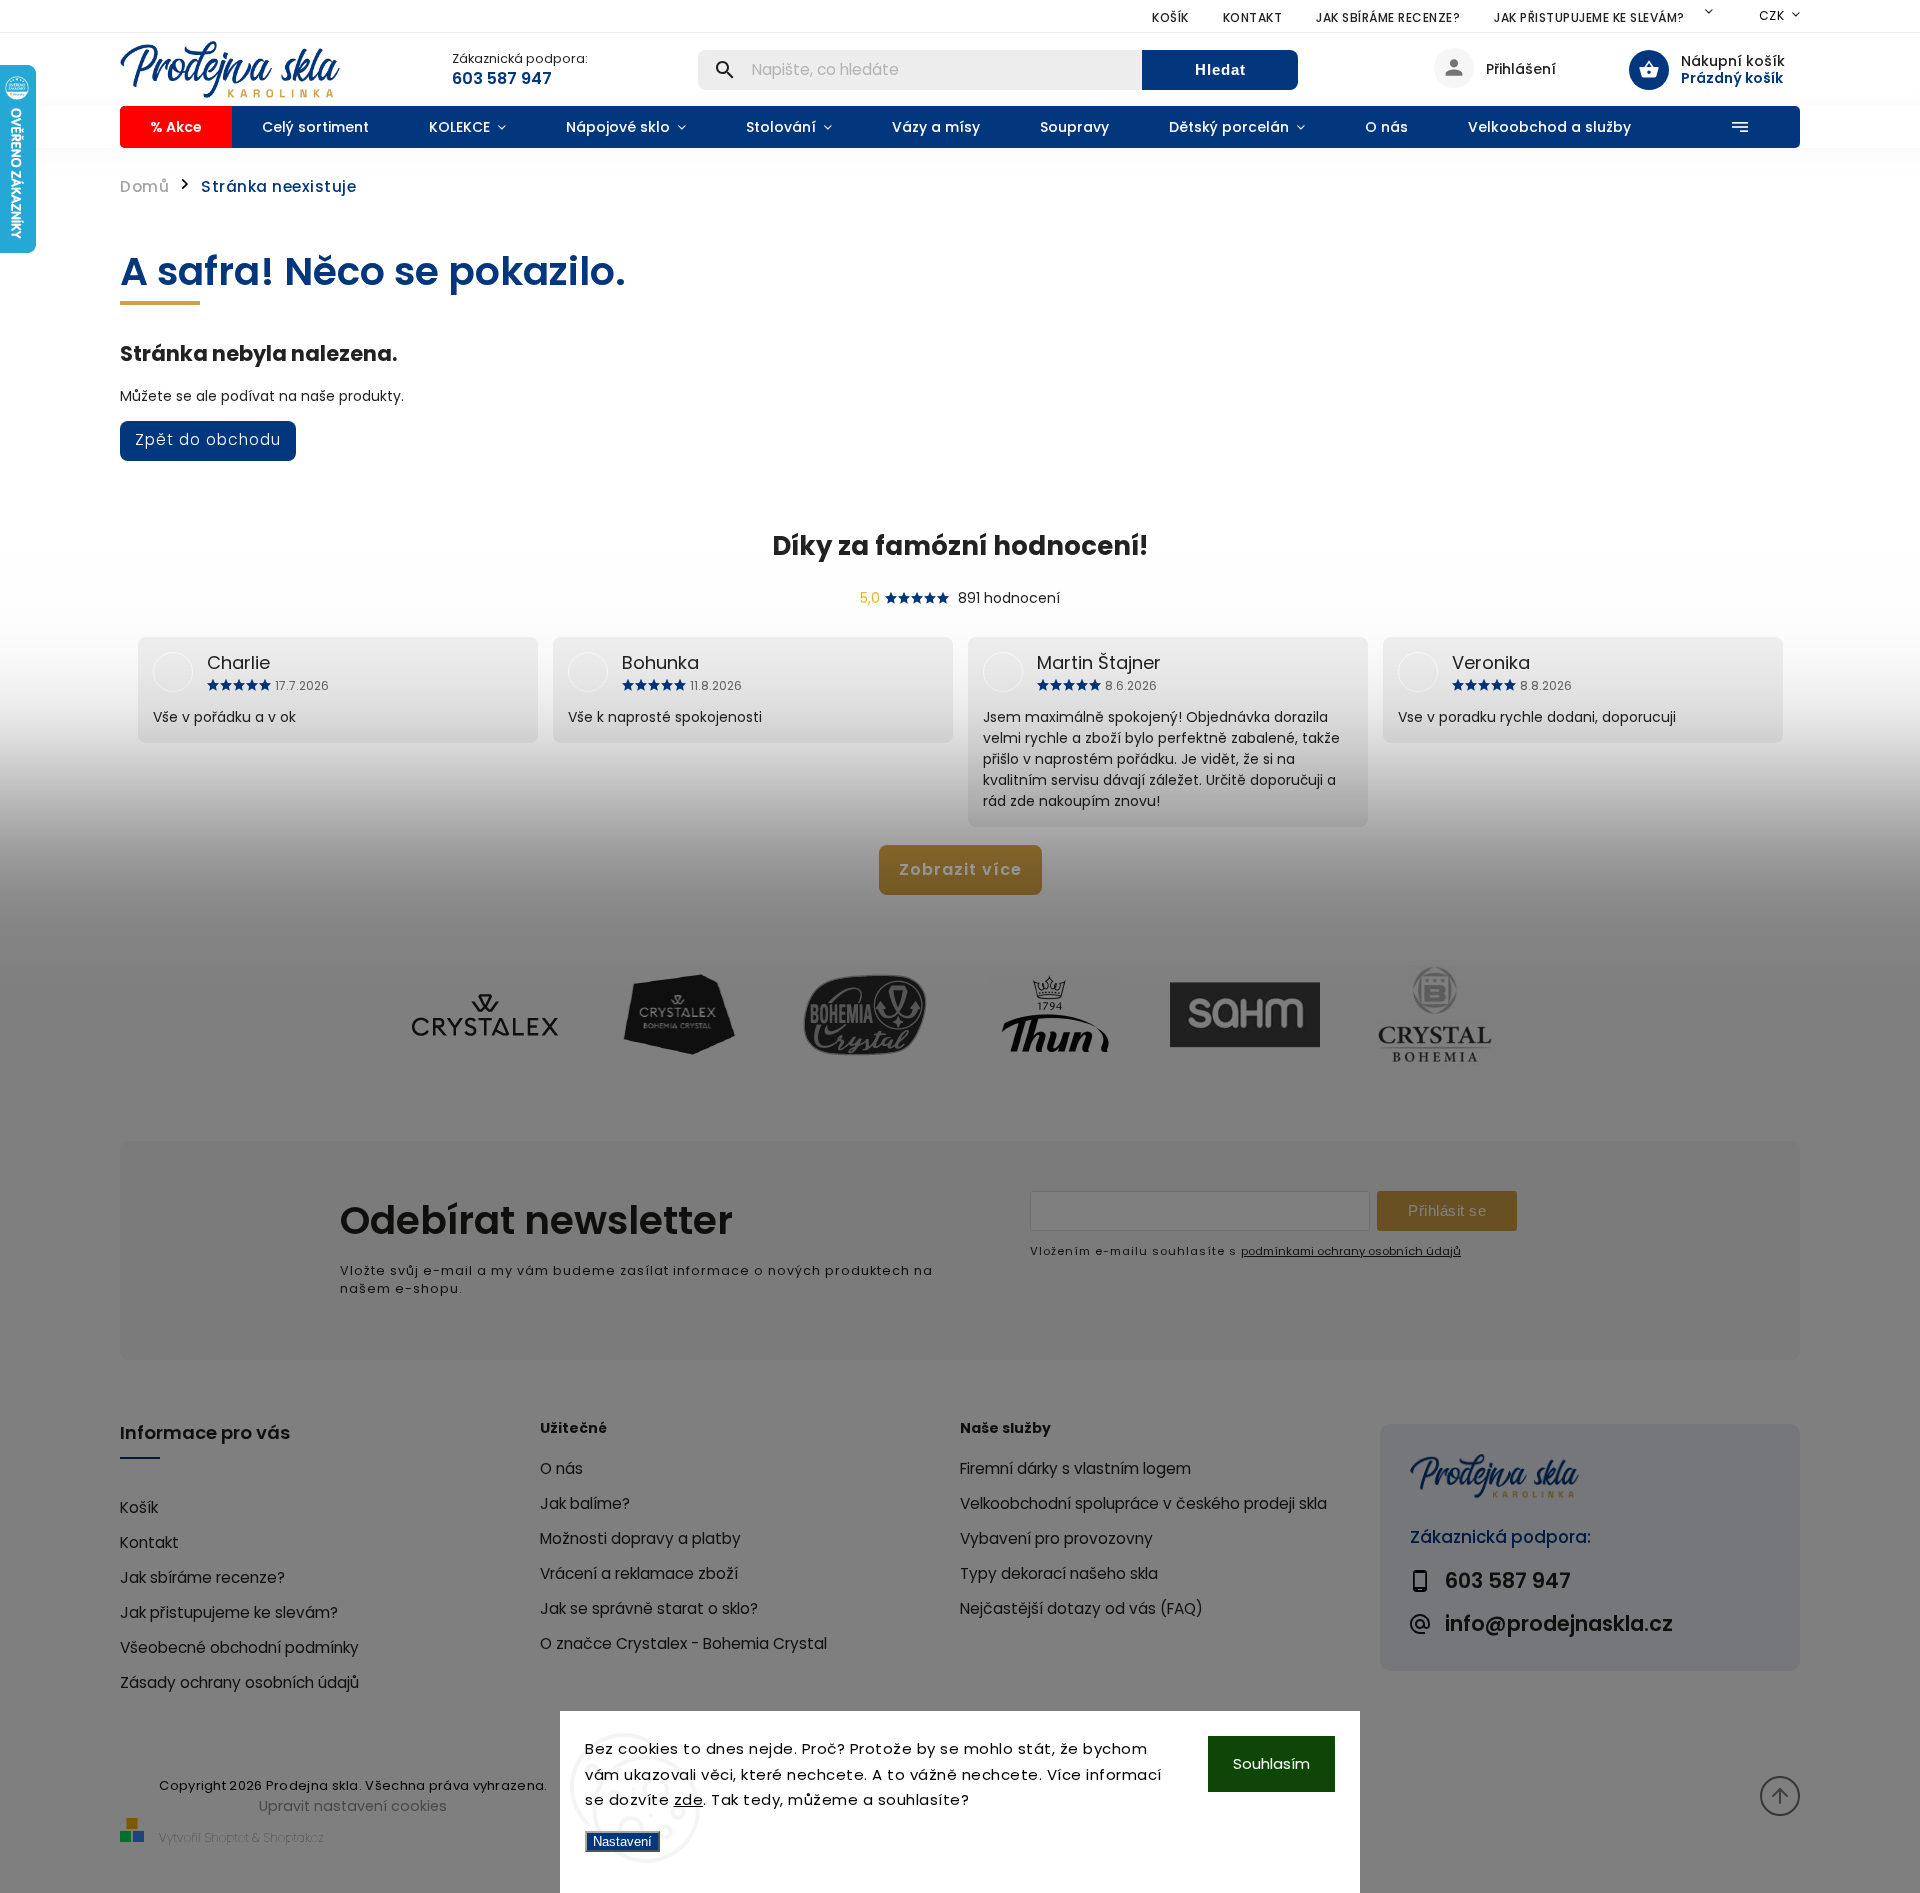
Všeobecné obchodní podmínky (239, 1647)
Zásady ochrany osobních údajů (239, 1682)
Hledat (1220, 69)
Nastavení (622, 1841)
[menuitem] (176, 127)
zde (689, 1799)
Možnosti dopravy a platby (640, 1538)
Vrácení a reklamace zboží (639, 1573)
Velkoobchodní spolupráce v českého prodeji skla (1143, 1503)
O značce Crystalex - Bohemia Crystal (683, 1643)
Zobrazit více (960, 869)
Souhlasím (1271, 1763)
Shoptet (227, 1837)
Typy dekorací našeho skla (1059, 1573)
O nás (561, 1468)
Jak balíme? (585, 1503)
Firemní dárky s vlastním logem (1075, 1468)
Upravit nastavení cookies (353, 1806)
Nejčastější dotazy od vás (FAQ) (1081, 1608)
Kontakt (1253, 17)
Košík (1170, 17)
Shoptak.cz (294, 1837)
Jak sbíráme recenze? (1388, 17)
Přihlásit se (1447, 1210)
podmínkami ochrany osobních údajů (1351, 1251)
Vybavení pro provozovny (1056, 1538)
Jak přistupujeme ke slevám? (1589, 17)
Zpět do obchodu (208, 439)
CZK (1772, 15)
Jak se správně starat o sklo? (649, 1608)
